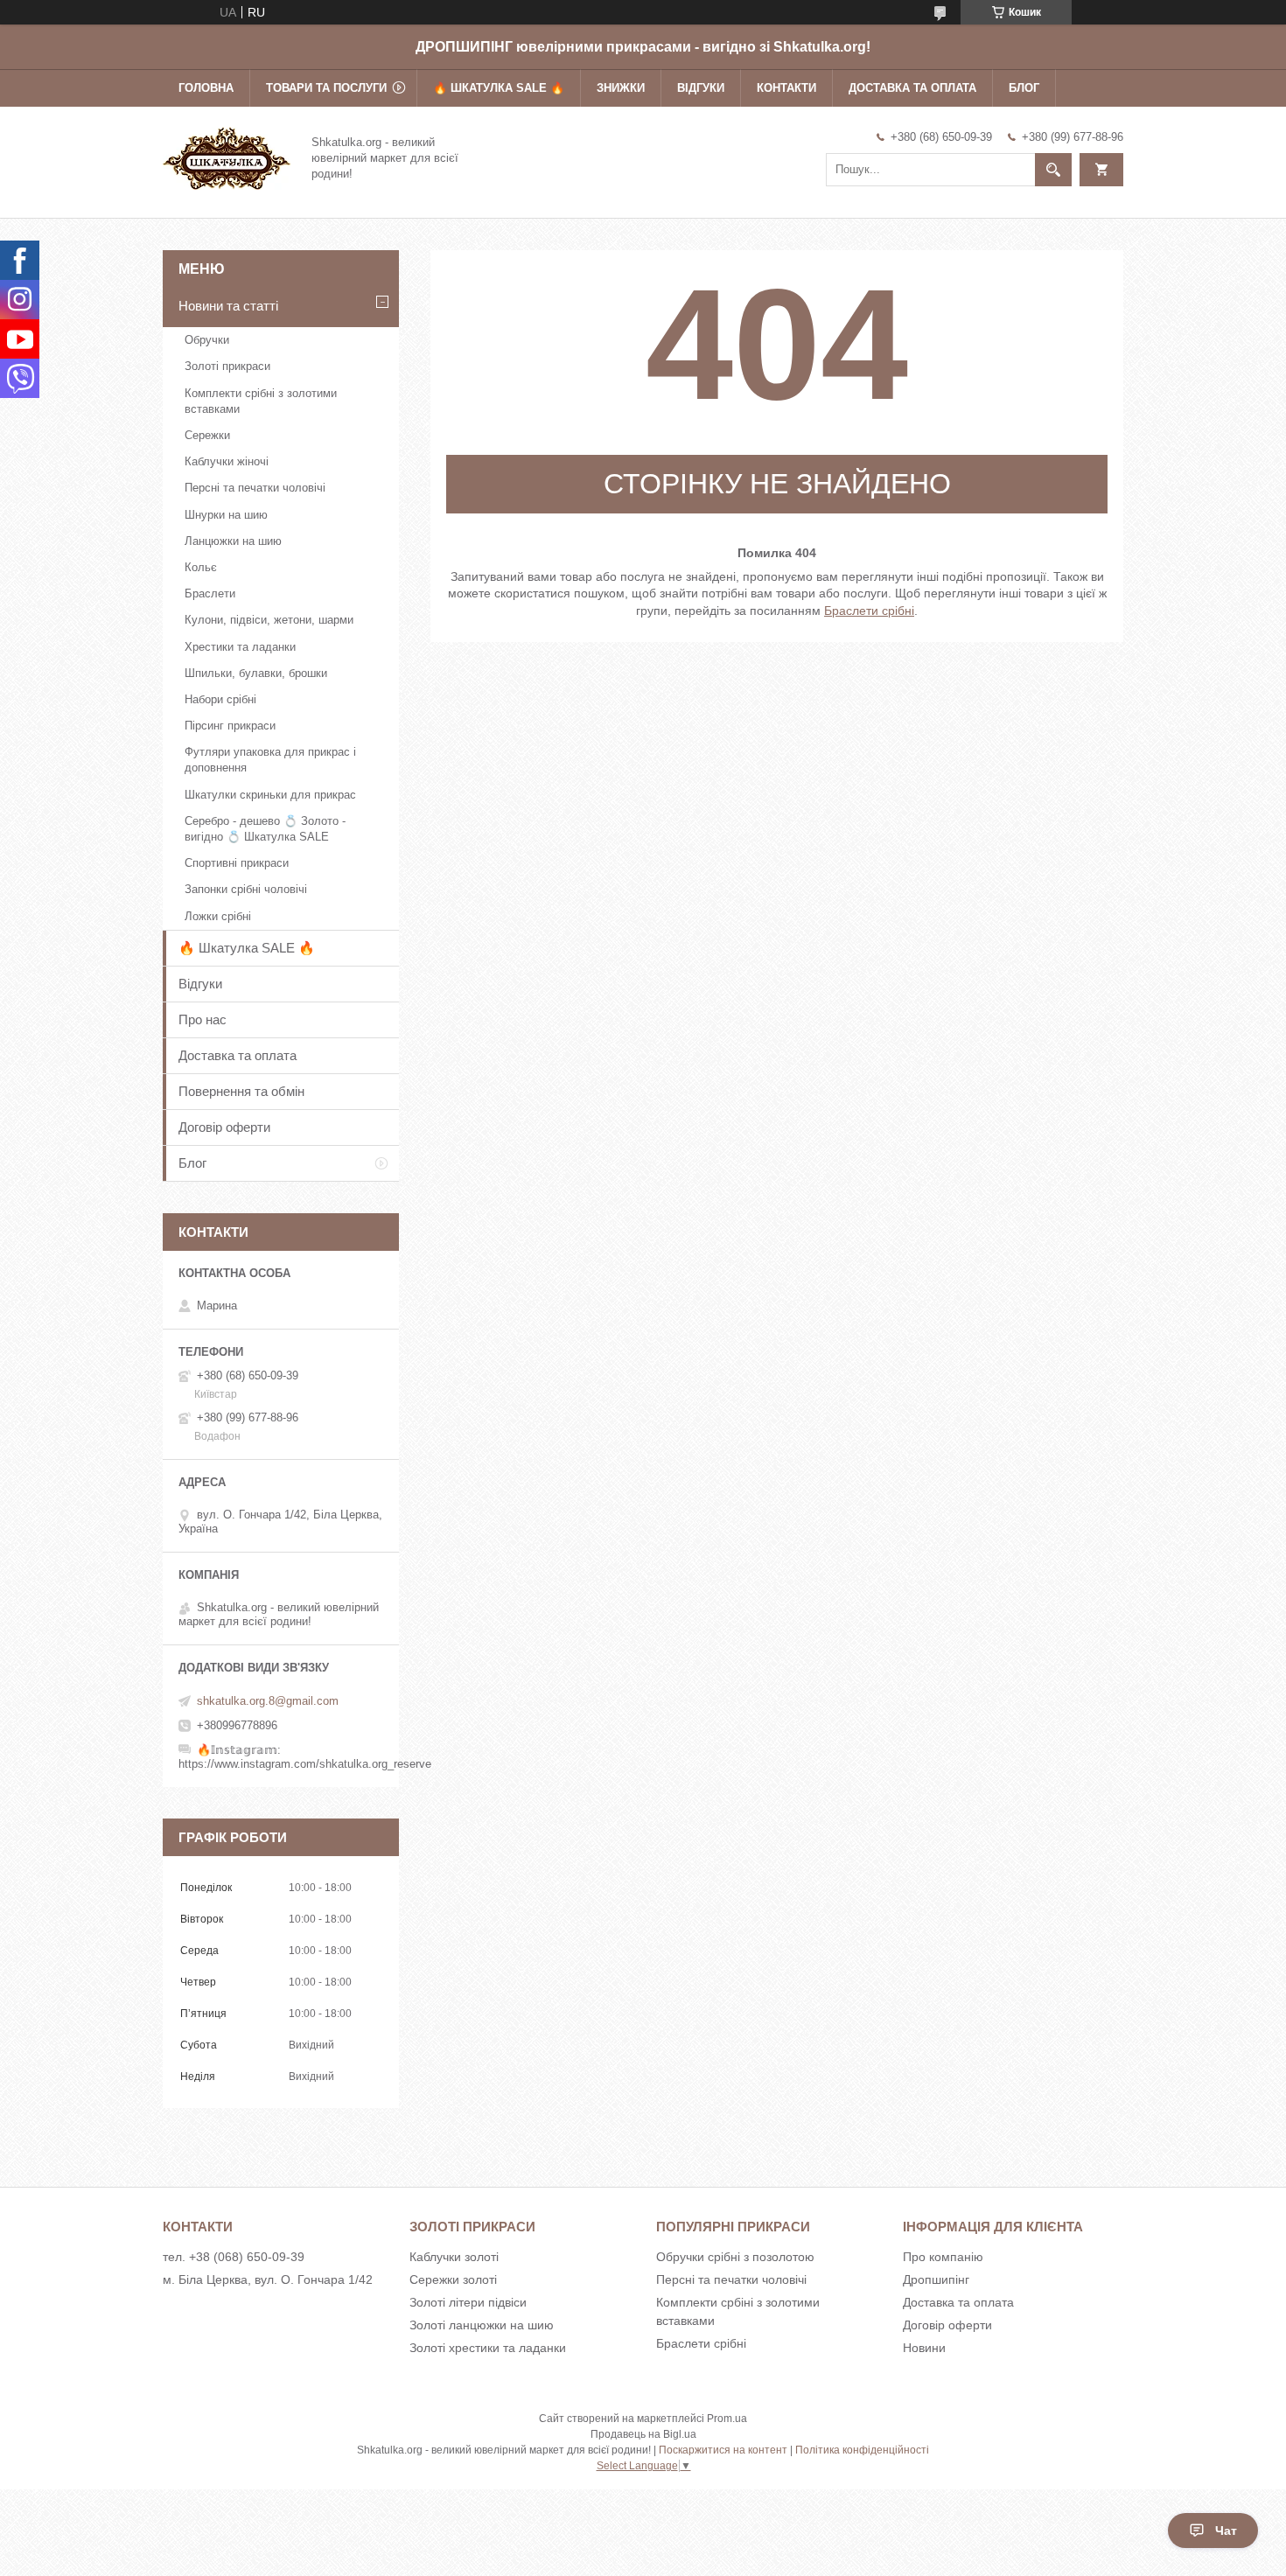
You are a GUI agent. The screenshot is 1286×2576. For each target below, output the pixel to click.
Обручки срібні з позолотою (735, 2257)
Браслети (210, 593)
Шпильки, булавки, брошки (256, 673)
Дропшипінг (936, 2279)
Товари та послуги (326, 88)
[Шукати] (1053, 170)
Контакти (786, 88)
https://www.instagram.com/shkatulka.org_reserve (305, 1764)
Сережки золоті (453, 2279)
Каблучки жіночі (227, 461)
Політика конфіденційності (862, 2450)
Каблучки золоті (454, 2257)
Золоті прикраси (227, 366)
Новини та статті (228, 306)
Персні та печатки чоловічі (255, 488)
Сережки (207, 435)
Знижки (621, 88)
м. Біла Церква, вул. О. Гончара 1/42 (268, 2279)
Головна (206, 88)
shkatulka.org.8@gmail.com (268, 1701)
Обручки (207, 340)
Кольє (201, 567)
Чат (1226, 2531)
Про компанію (943, 2257)
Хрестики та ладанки (240, 647)
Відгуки (701, 88)
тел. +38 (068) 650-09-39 (234, 2257)
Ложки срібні (218, 916)
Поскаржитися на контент (723, 2450)
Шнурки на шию (226, 515)
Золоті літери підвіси (468, 2302)
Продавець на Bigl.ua (643, 2434)
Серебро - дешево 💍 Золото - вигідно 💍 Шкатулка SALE (265, 829)
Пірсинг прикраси (230, 726)
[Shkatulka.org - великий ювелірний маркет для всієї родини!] (227, 157)
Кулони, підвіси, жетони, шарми (269, 620)
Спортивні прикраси (237, 863)
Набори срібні (220, 699)
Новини (924, 2348)
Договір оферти (224, 1127)
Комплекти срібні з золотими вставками (261, 401)
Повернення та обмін (241, 1091)
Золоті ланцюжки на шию (482, 2325)
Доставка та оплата (912, 88)
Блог (1024, 88)
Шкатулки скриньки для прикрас (270, 795)
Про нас (203, 1019)
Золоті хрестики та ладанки (488, 2348)
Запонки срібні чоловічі (246, 889)
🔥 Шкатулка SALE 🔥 (499, 88)
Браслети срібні (869, 611)
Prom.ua (727, 2419)
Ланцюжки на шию (233, 541)
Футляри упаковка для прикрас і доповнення (270, 760)
